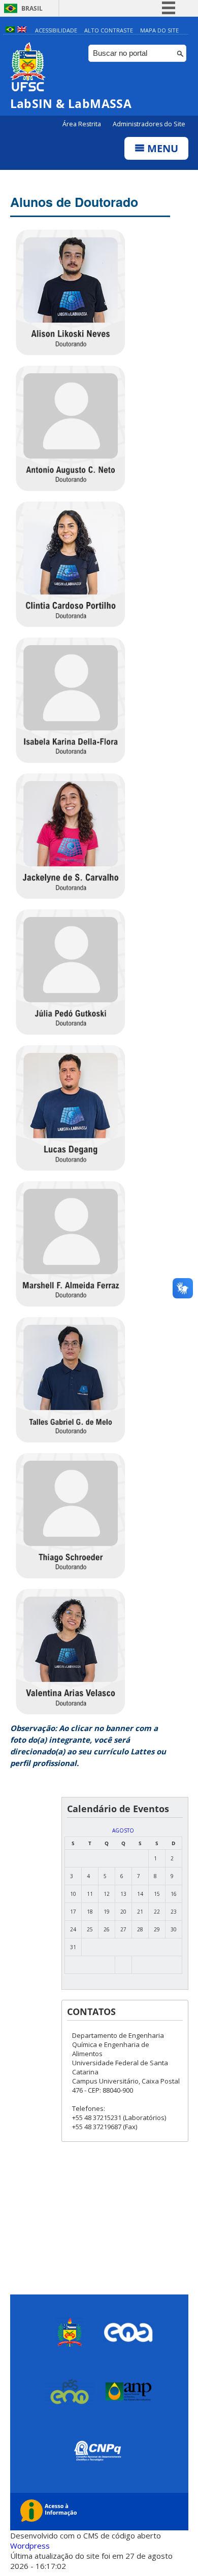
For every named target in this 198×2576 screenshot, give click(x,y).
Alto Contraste (109, 30)
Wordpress (30, 2546)
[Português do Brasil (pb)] (10, 30)
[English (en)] (22, 30)
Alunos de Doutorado (74, 202)
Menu (161, 148)
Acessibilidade (56, 30)
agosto (123, 1830)
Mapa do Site (159, 30)
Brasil (32, 8)
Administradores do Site (149, 124)
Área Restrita (82, 124)
